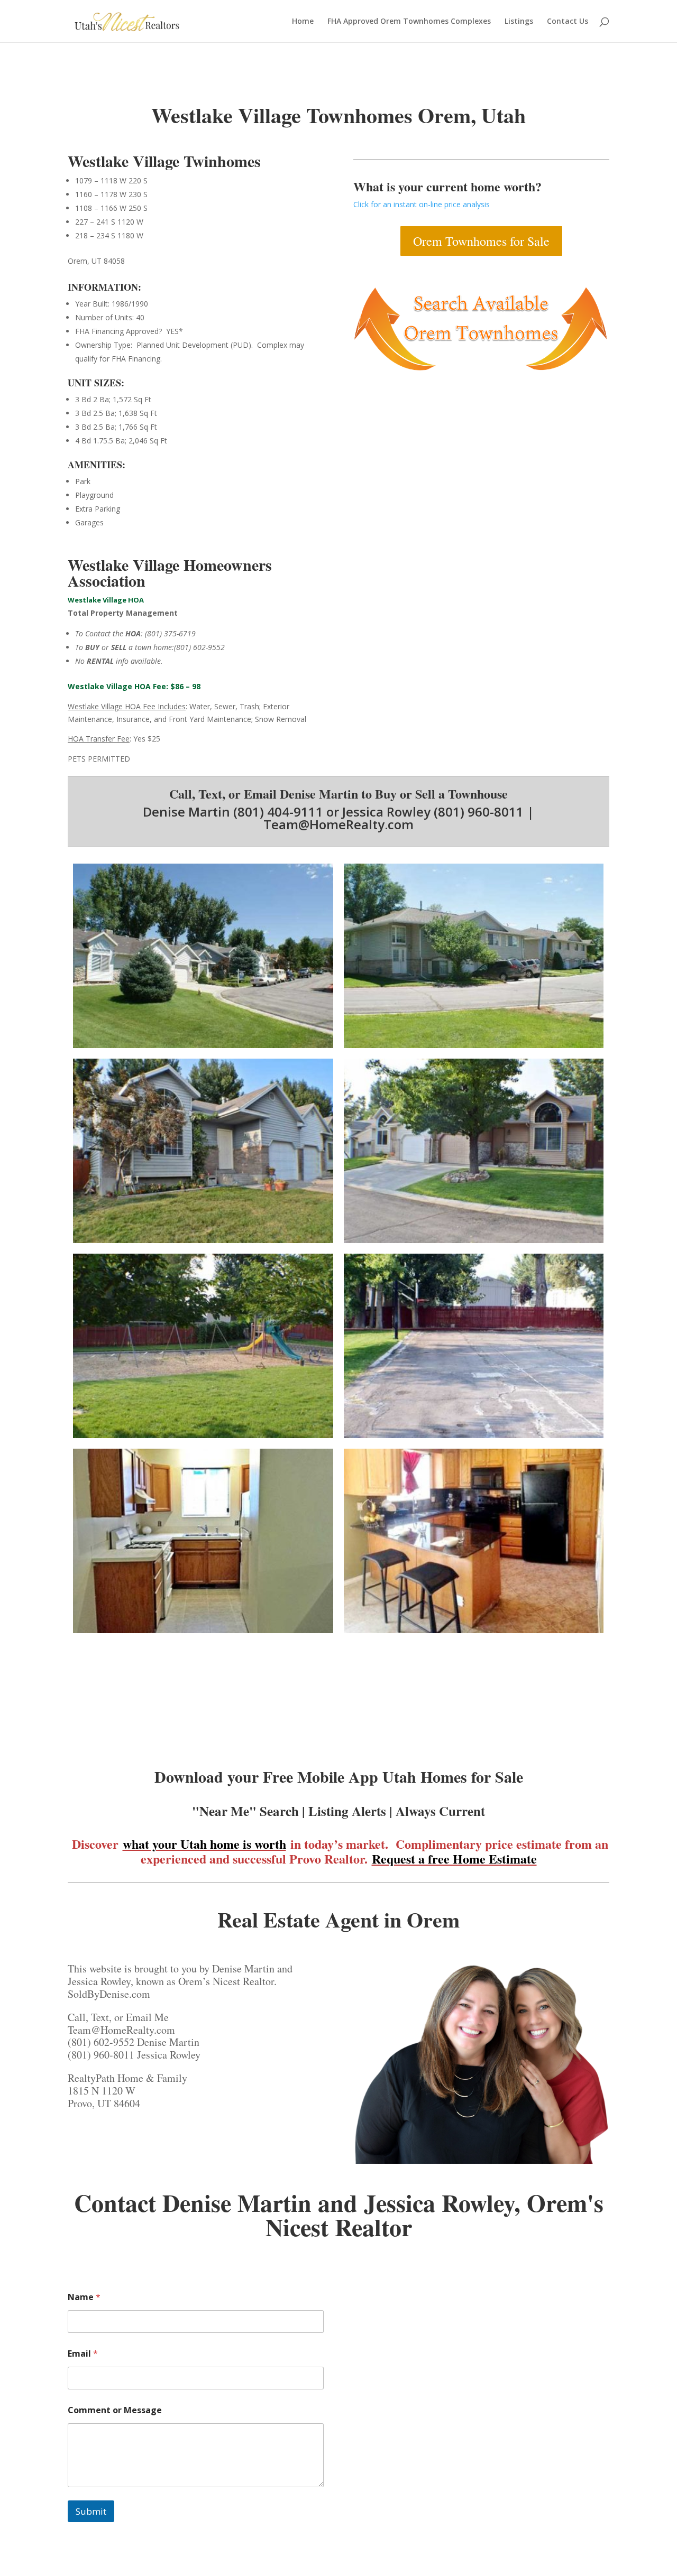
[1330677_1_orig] (474, 1633)
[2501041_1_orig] (474, 1438)
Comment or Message (115, 2410)
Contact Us (568, 22)
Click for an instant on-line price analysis (422, 204)
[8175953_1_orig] (474, 1048)
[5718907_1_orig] (203, 1633)
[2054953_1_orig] (203, 1243)
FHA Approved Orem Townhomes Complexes (409, 22)
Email (83, 2354)
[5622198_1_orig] (203, 1048)
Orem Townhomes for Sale (481, 241)
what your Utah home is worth (204, 1844)
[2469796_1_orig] (203, 1438)
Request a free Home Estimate (454, 1859)
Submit (91, 2511)
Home (303, 22)
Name (84, 2297)
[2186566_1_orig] (474, 1243)
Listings (519, 22)
